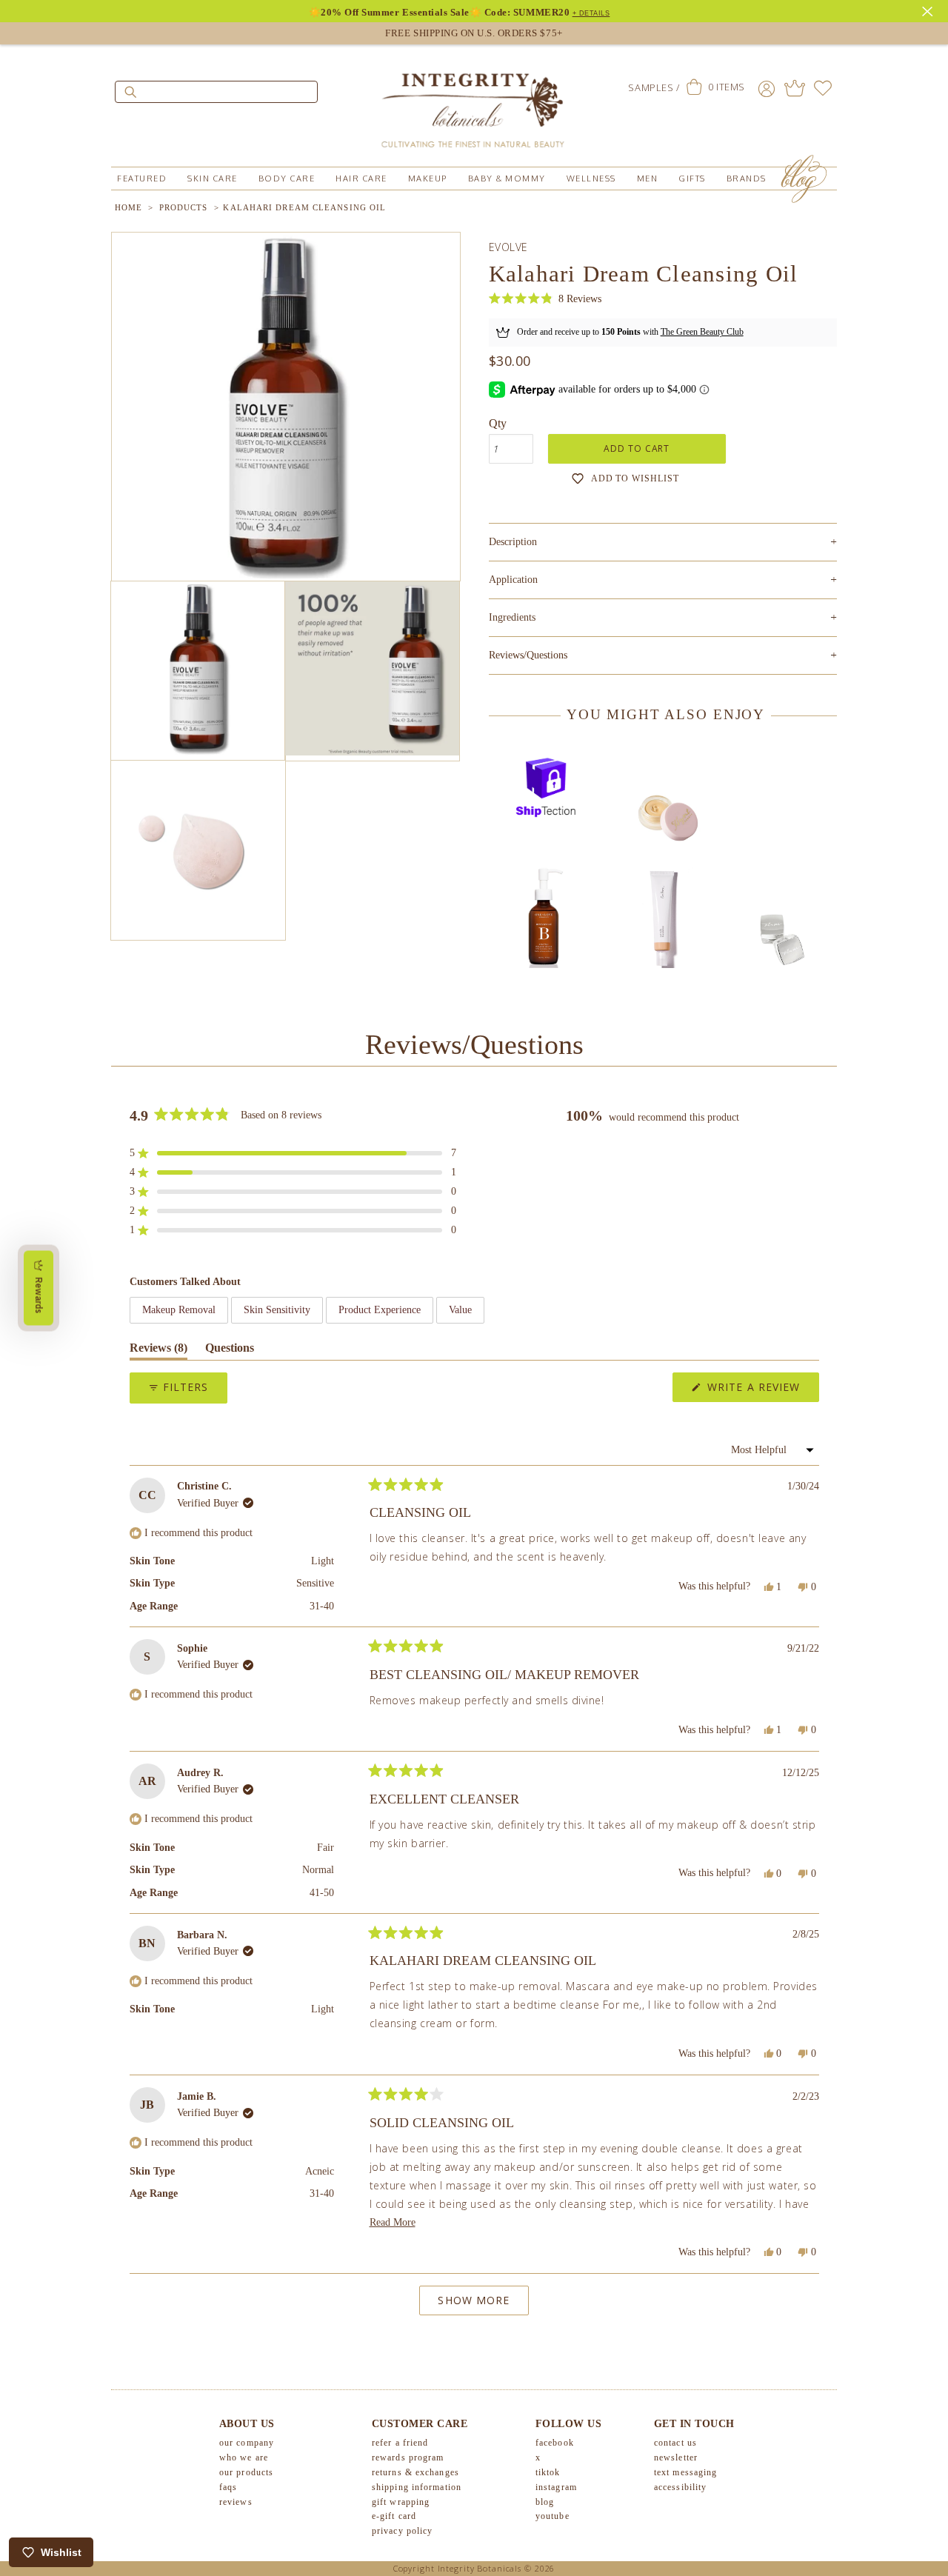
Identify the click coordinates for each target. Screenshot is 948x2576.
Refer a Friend (400, 2443)
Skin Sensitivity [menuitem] (277, 1310)
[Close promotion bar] (929, 10)
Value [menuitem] (460, 1310)
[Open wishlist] (823, 88)
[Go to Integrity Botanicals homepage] (474, 104)
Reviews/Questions (528, 655)
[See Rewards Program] (795, 88)
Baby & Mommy (507, 178)
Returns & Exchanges (415, 2472)
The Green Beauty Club (702, 332)
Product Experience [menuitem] (380, 1310)
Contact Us (675, 2443)
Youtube (553, 2516)
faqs (228, 2487)
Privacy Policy (402, 2531)
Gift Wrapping (401, 2502)
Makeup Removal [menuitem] (179, 1310)
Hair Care (361, 178)
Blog (545, 2502)
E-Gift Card (394, 2516)
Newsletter (676, 2457)
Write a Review (761, 1391)
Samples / (654, 87)
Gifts (692, 178)
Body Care (287, 178)
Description (663, 542)
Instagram (556, 2487)
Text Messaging (685, 2472)
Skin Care (213, 178)
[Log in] (767, 88)
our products (246, 2472)
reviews (236, 2502)
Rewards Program (408, 2457)
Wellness (591, 178)
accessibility (680, 2487)
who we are (244, 2457)
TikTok (548, 2472)
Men (648, 178)
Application (663, 580)
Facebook (555, 2443)
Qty (498, 423)
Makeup (428, 178)
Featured (142, 178)
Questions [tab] (230, 1351)
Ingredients (663, 617)
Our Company (247, 2443)
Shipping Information (417, 2487)
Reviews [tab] (158, 1351)
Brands (747, 178)
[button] (545, 299)
